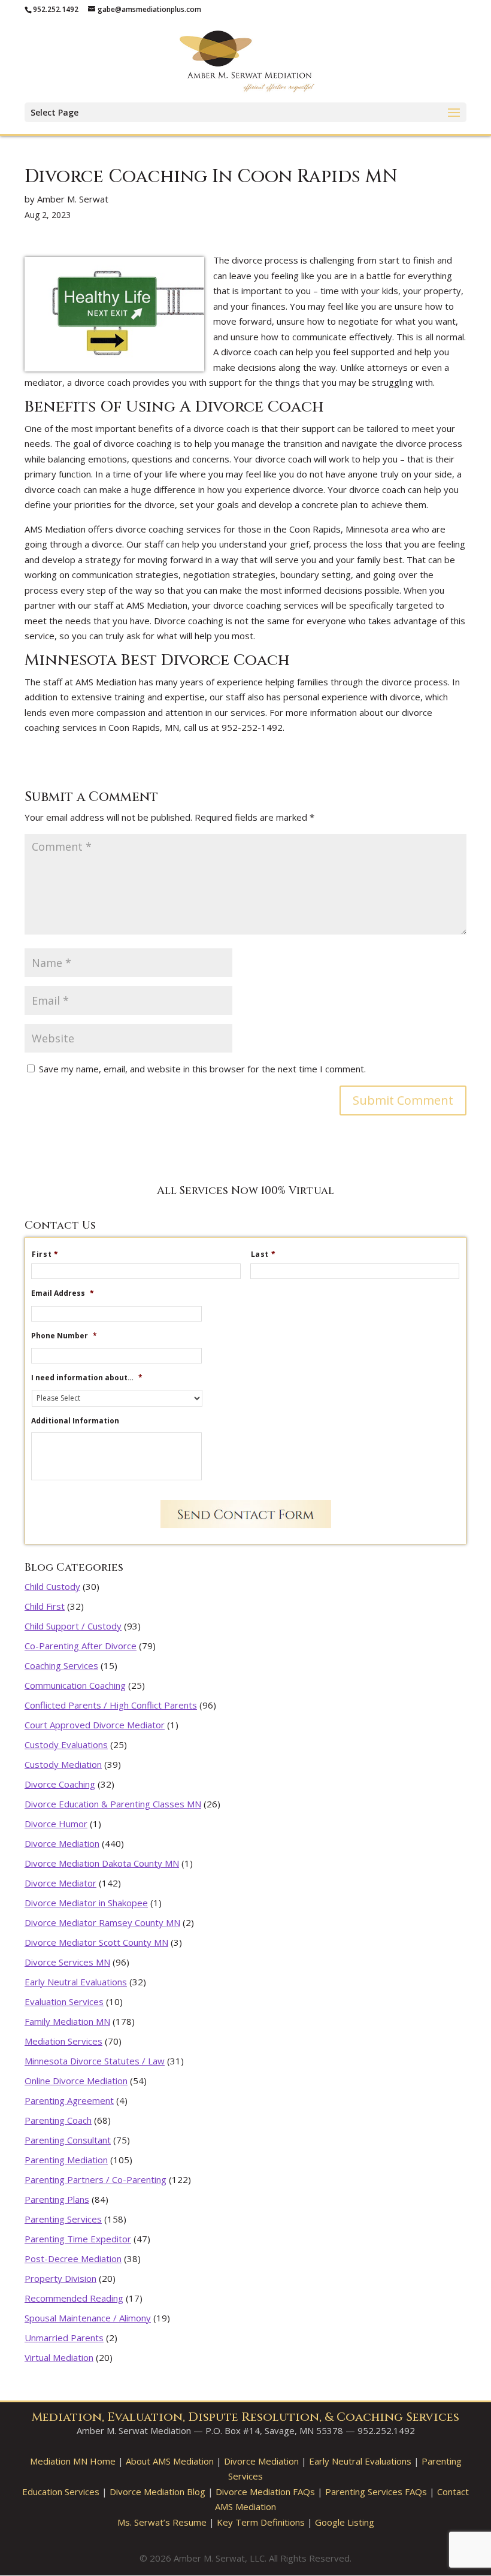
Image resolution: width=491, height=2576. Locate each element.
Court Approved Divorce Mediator (95, 1725)
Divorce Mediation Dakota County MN (102, 1863)
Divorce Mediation (62, 1843)
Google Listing (345, 2522)
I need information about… (87, 1378)
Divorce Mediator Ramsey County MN (102, 1922)
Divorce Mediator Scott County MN (96, 1942)
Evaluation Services (64, 2001)
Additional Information (75, 1421)
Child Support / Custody (73, 1626)
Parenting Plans (57, 2199)
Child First (45, 1606)
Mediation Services (63, 2041)
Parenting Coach (58, 2120)
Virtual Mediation (59, 2357)
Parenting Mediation (66, 2160)
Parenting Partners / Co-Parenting (96, 2179)
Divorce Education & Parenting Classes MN (113, 1804)
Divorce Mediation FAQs (265, 2492)
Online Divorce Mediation (76, 2081)
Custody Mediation (63, 1764)
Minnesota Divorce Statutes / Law (95, 2061)
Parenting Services (63, 2219)
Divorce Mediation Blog (157, 2492)
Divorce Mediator (60, 1883)
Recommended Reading (74, 2298)
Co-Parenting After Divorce (81, 1646)
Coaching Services (61, 1665)
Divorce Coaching (60, 1784)
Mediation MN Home (73, 2461)
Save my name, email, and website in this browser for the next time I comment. (202, 1069)
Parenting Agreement (69, 2100)
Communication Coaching (75, 1685)
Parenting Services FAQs (376, 2492)
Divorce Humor (56, 1824)
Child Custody (52, 1586)
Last (263, 1254)
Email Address (63, 1293)
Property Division (60, 2278)
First (45, 1254)
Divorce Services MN (67, 1962)
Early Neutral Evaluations (76, 1982)
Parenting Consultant (68, 2140)
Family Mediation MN (67, 2021)
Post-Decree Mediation (73, 2258)
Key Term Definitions (261, 2522)
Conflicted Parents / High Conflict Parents (111, 1705)
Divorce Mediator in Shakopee (86, 1903)
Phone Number (64, 1336)
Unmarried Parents (64, 2338)
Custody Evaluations (66, 1744)
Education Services (61, 2492)
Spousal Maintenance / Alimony (88, 2318)
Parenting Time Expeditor (78, 2239)
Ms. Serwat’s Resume (162, 2522)
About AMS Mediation (170, 2461)
